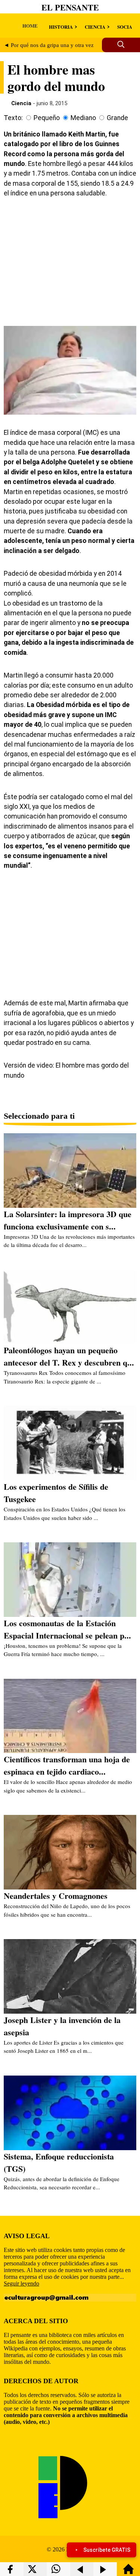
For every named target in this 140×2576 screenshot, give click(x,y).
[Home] (128, 2572)
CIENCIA (95, 27)
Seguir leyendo (21, 2283)
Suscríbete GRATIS (107, 2550)
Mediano (83, 118)
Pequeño (47, 118)
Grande (117, 118)
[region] (70, 261)
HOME (30, 26)
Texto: (13, 118)
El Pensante (70, 7)
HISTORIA (61, 27)
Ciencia (21, 103)
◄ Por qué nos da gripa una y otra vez (49, 45)
